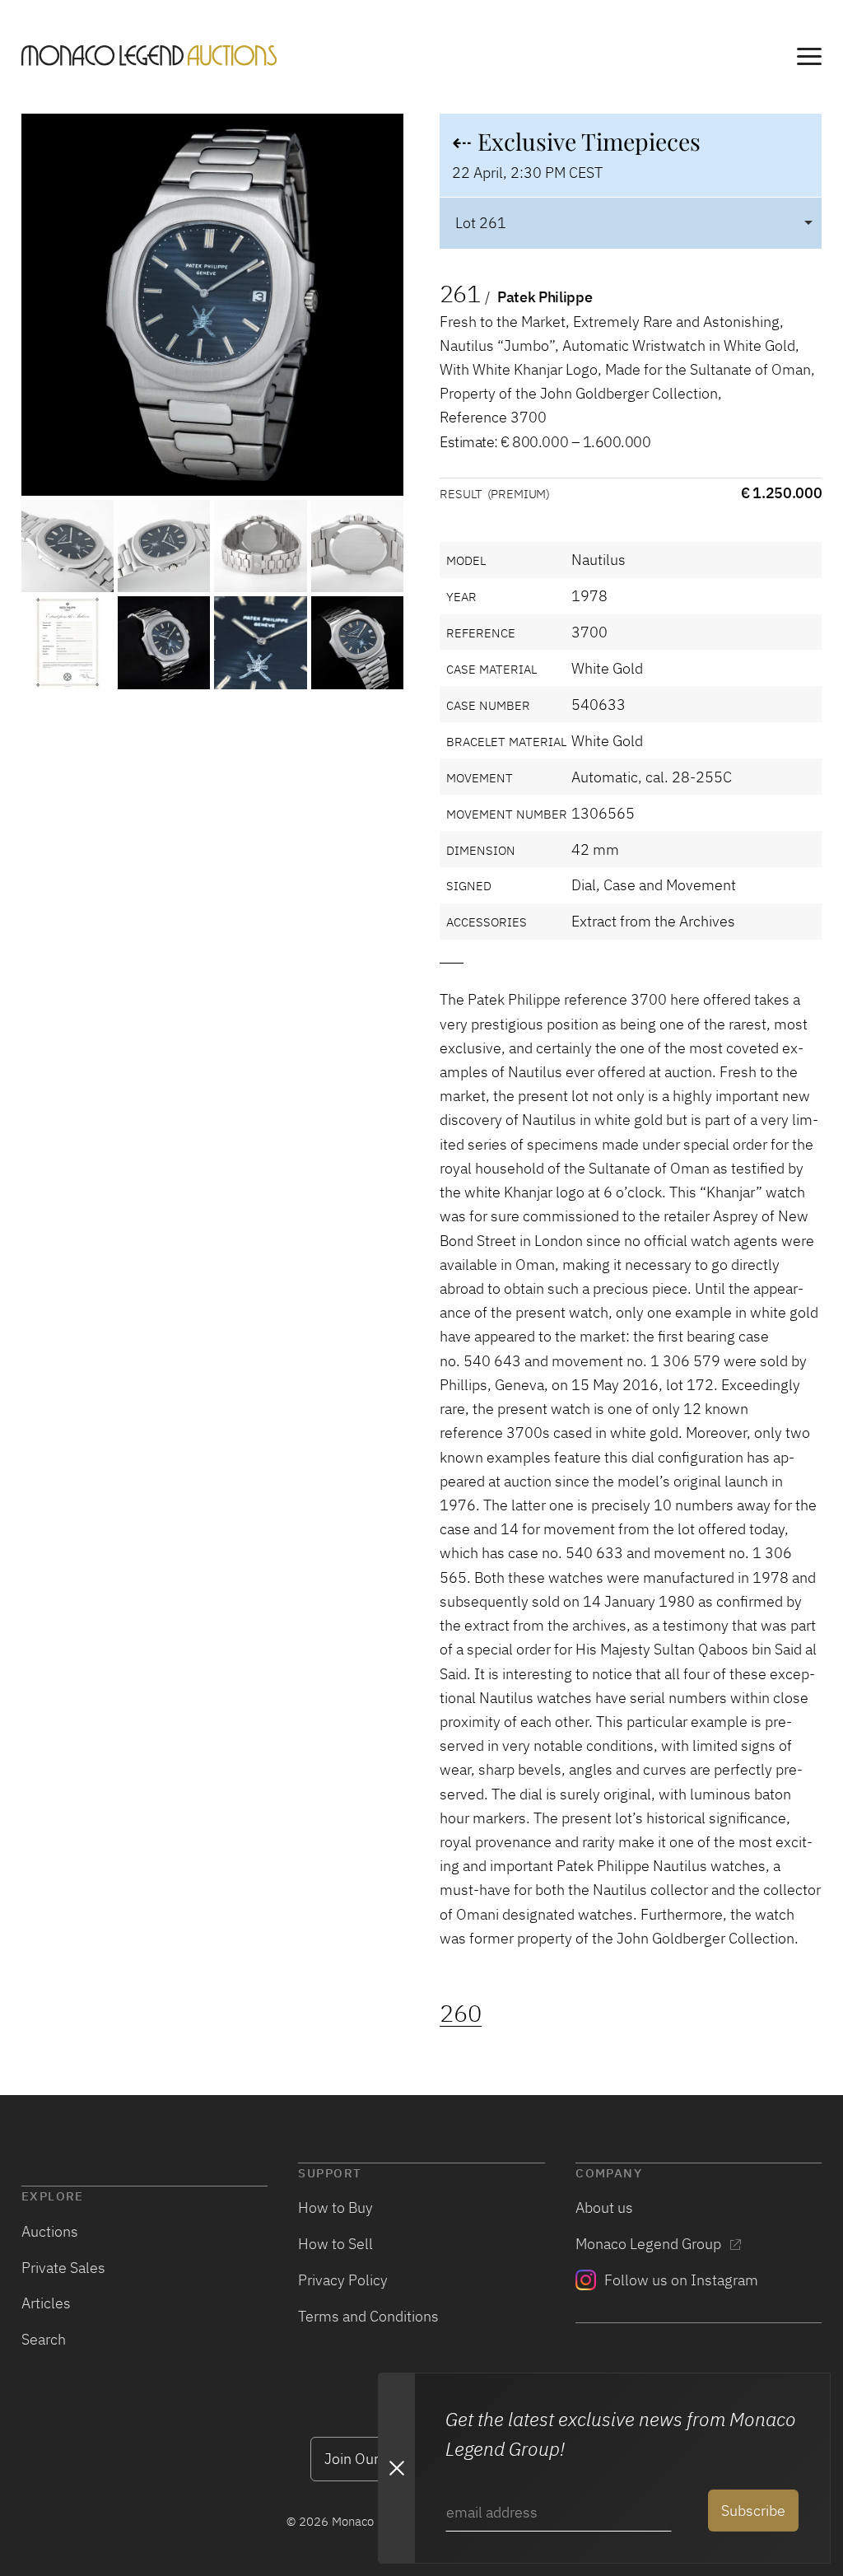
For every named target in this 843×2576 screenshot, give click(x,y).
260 (461, 2013)
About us (604, 2207)
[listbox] (631, 223)
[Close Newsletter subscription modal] (396, 2468)
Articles (46, 2303)
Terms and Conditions (368, 2316)
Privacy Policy (343, 2280)
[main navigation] (809, 59)
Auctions (50, 2231)
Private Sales (63, 2267)
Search (44, 2339)
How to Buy (335, 2207)
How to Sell (335, 2243)
